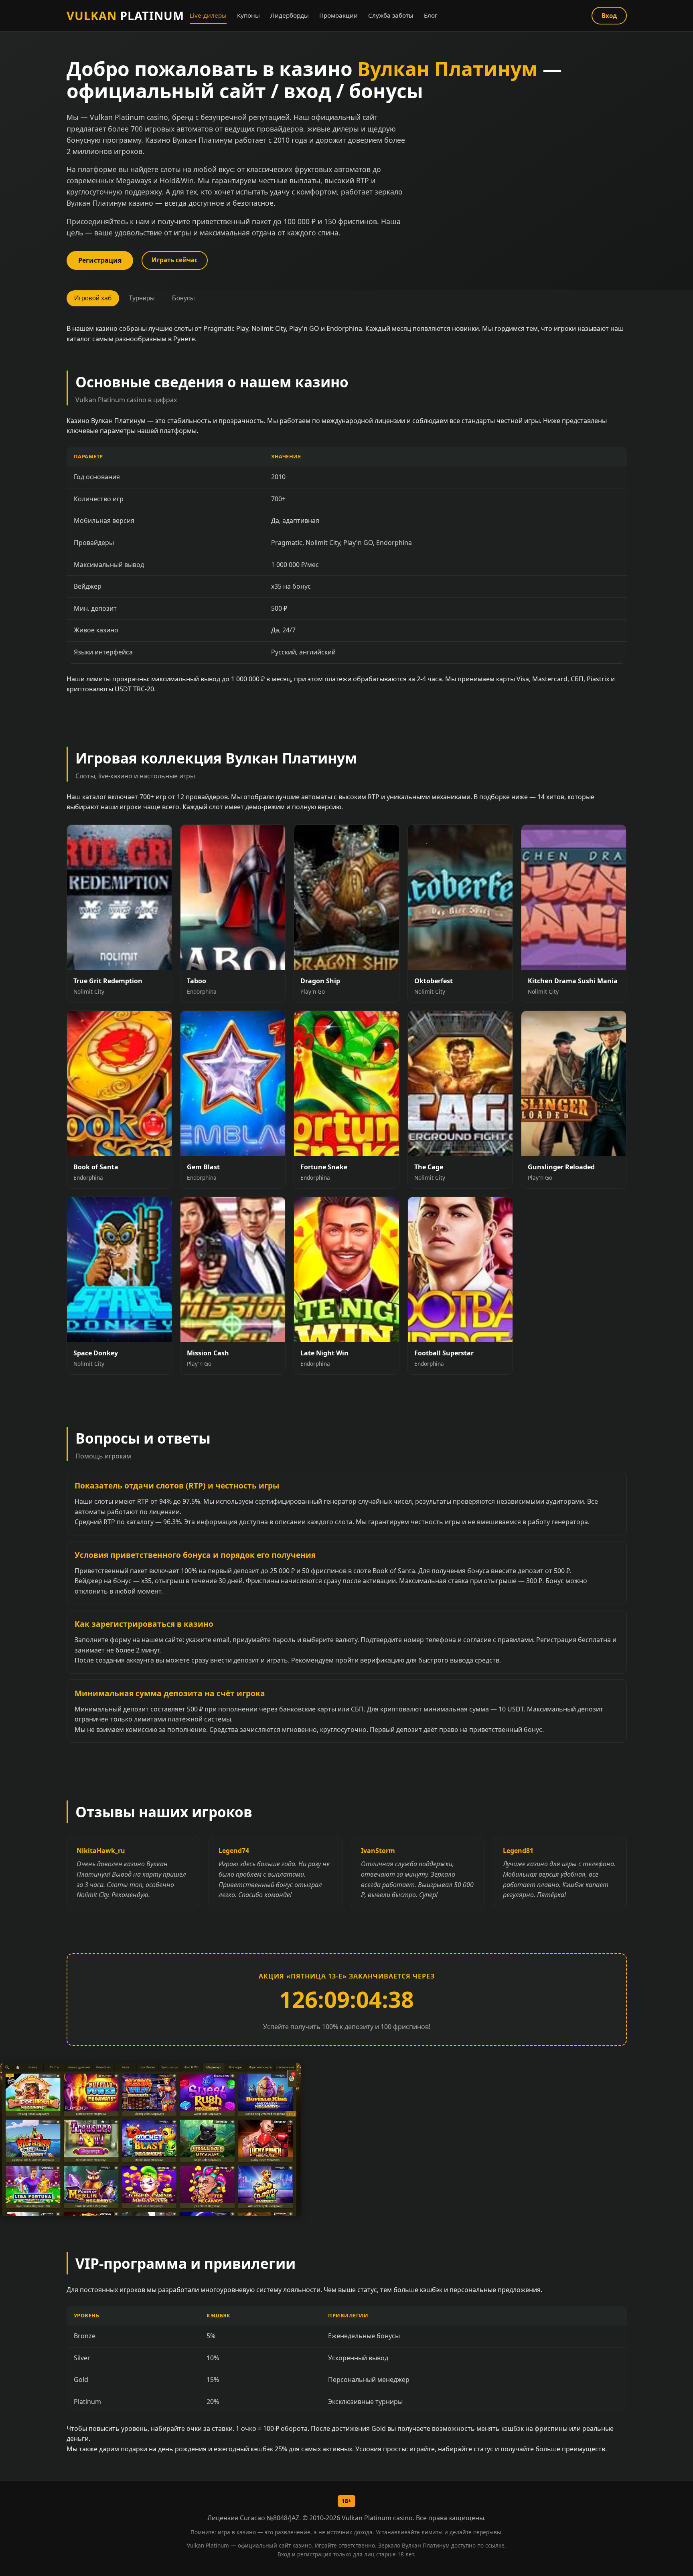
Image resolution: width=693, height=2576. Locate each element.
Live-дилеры (208, 15)
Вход (609, 16)
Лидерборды (290, 15)
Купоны (248, 15)
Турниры (142, 298)
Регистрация (100, 260)
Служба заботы (391, 15)
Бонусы (183, 298)
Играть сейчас (175, 260)
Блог (431, 15)
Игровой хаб (93, 298)
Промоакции (338, 15)
